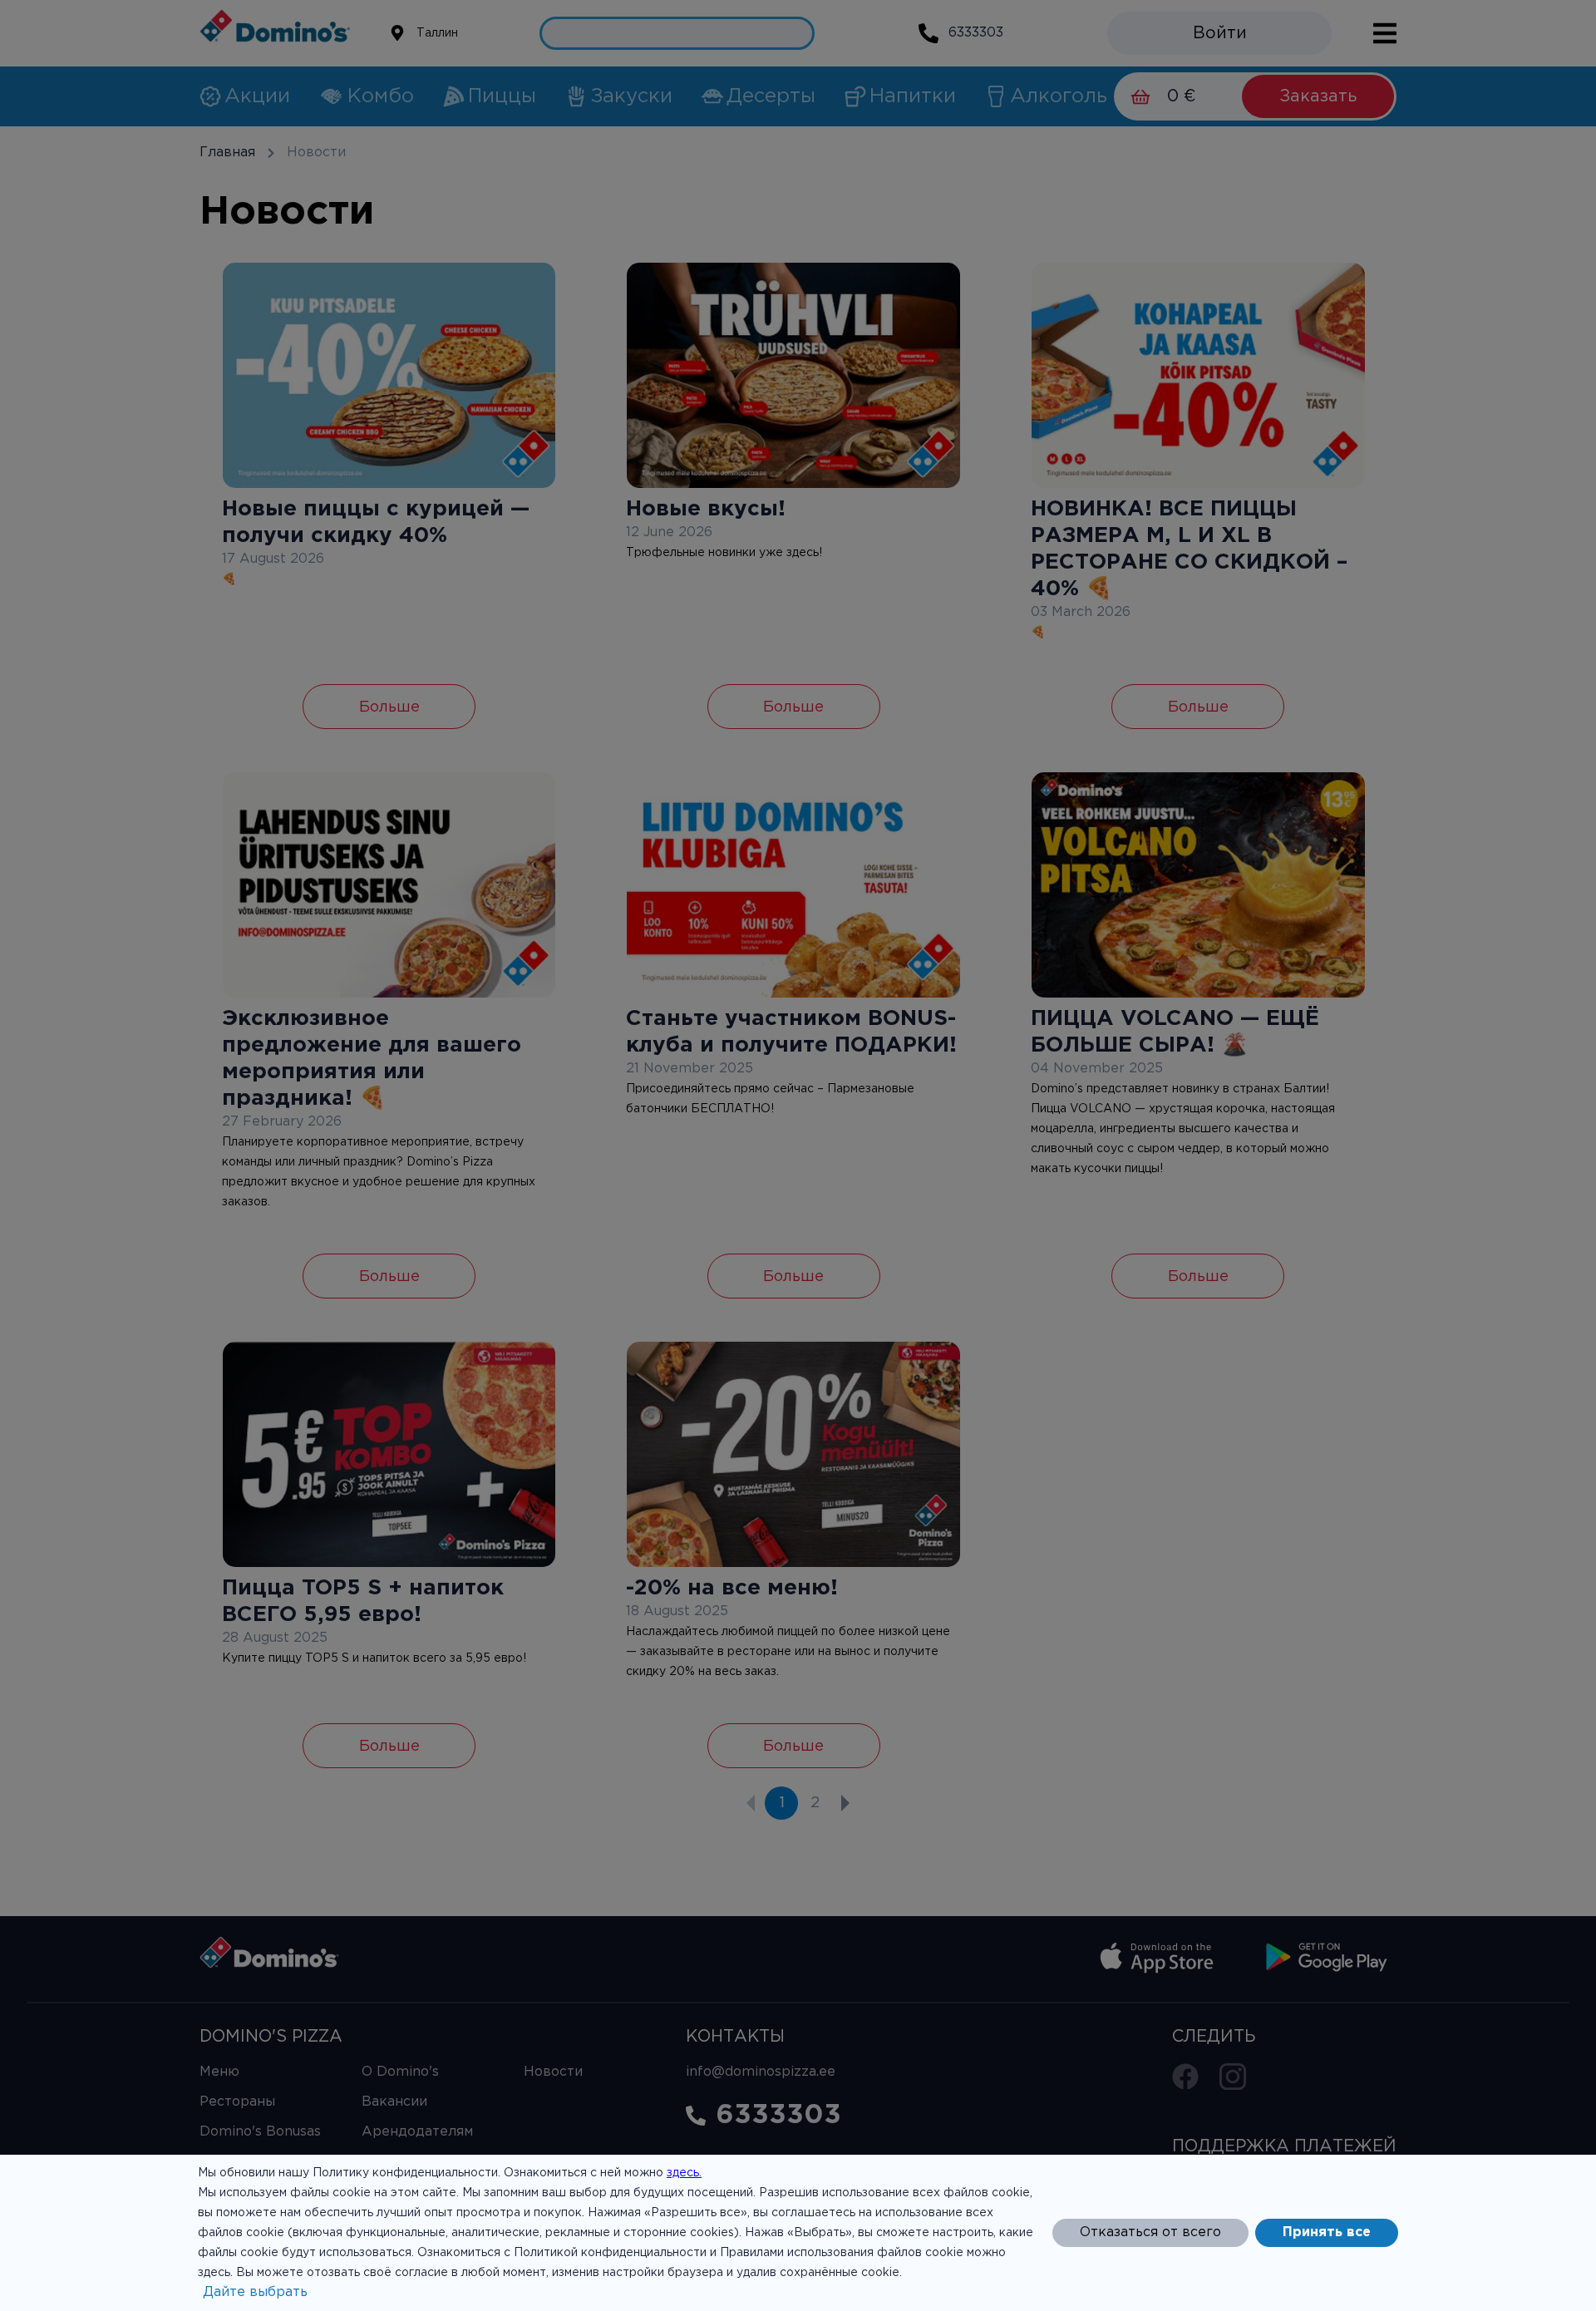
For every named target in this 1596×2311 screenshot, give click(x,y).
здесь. (684, 2173)
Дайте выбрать (255, 2292)
